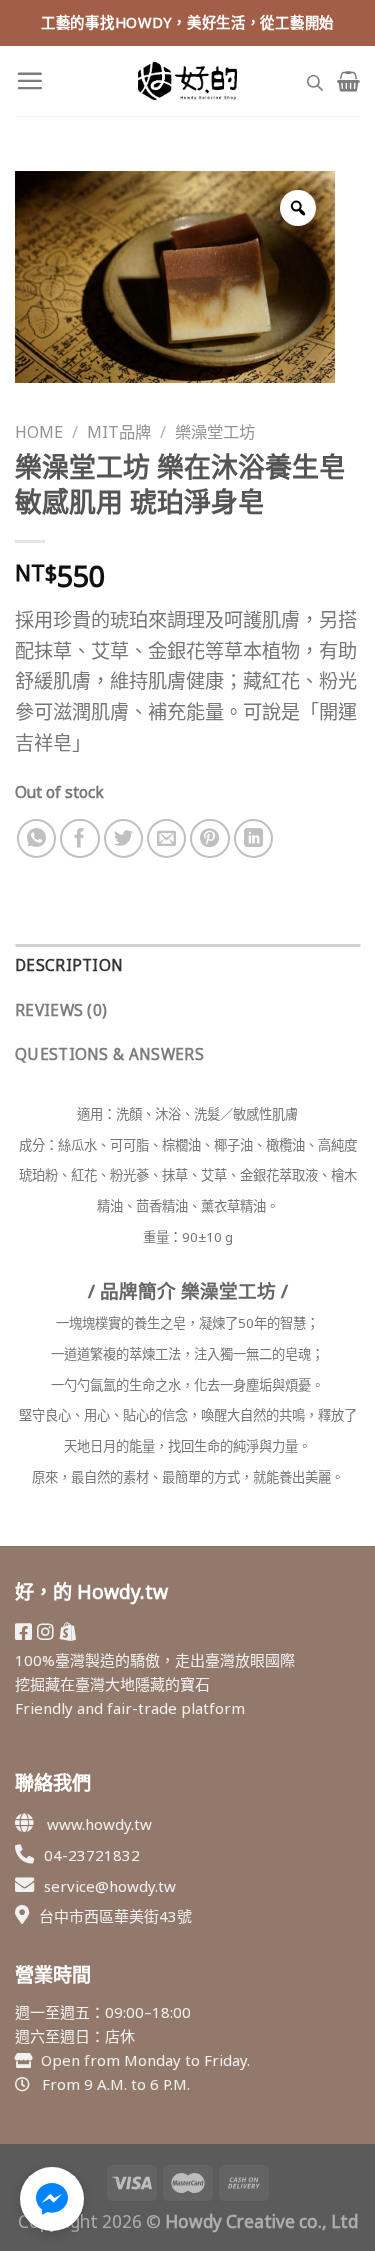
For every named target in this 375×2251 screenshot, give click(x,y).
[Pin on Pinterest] (210, 839)
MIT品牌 (119, 432)
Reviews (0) (61, 1010)
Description (69, 965)
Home (39, 432)
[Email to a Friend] (167, 839)
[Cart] (348, 81)
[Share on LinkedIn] (254, 839)
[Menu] (29, 80)
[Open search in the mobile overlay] (315, 80)
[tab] (187, 966)
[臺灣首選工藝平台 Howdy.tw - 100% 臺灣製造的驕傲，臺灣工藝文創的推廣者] (188, 81)
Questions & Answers (109, 1054)
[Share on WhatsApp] (37, 839)
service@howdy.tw (110, 1886)
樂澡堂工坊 (215, 432)
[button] (52, 2199)
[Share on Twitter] (124, 839)
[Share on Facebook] (80, 839)
